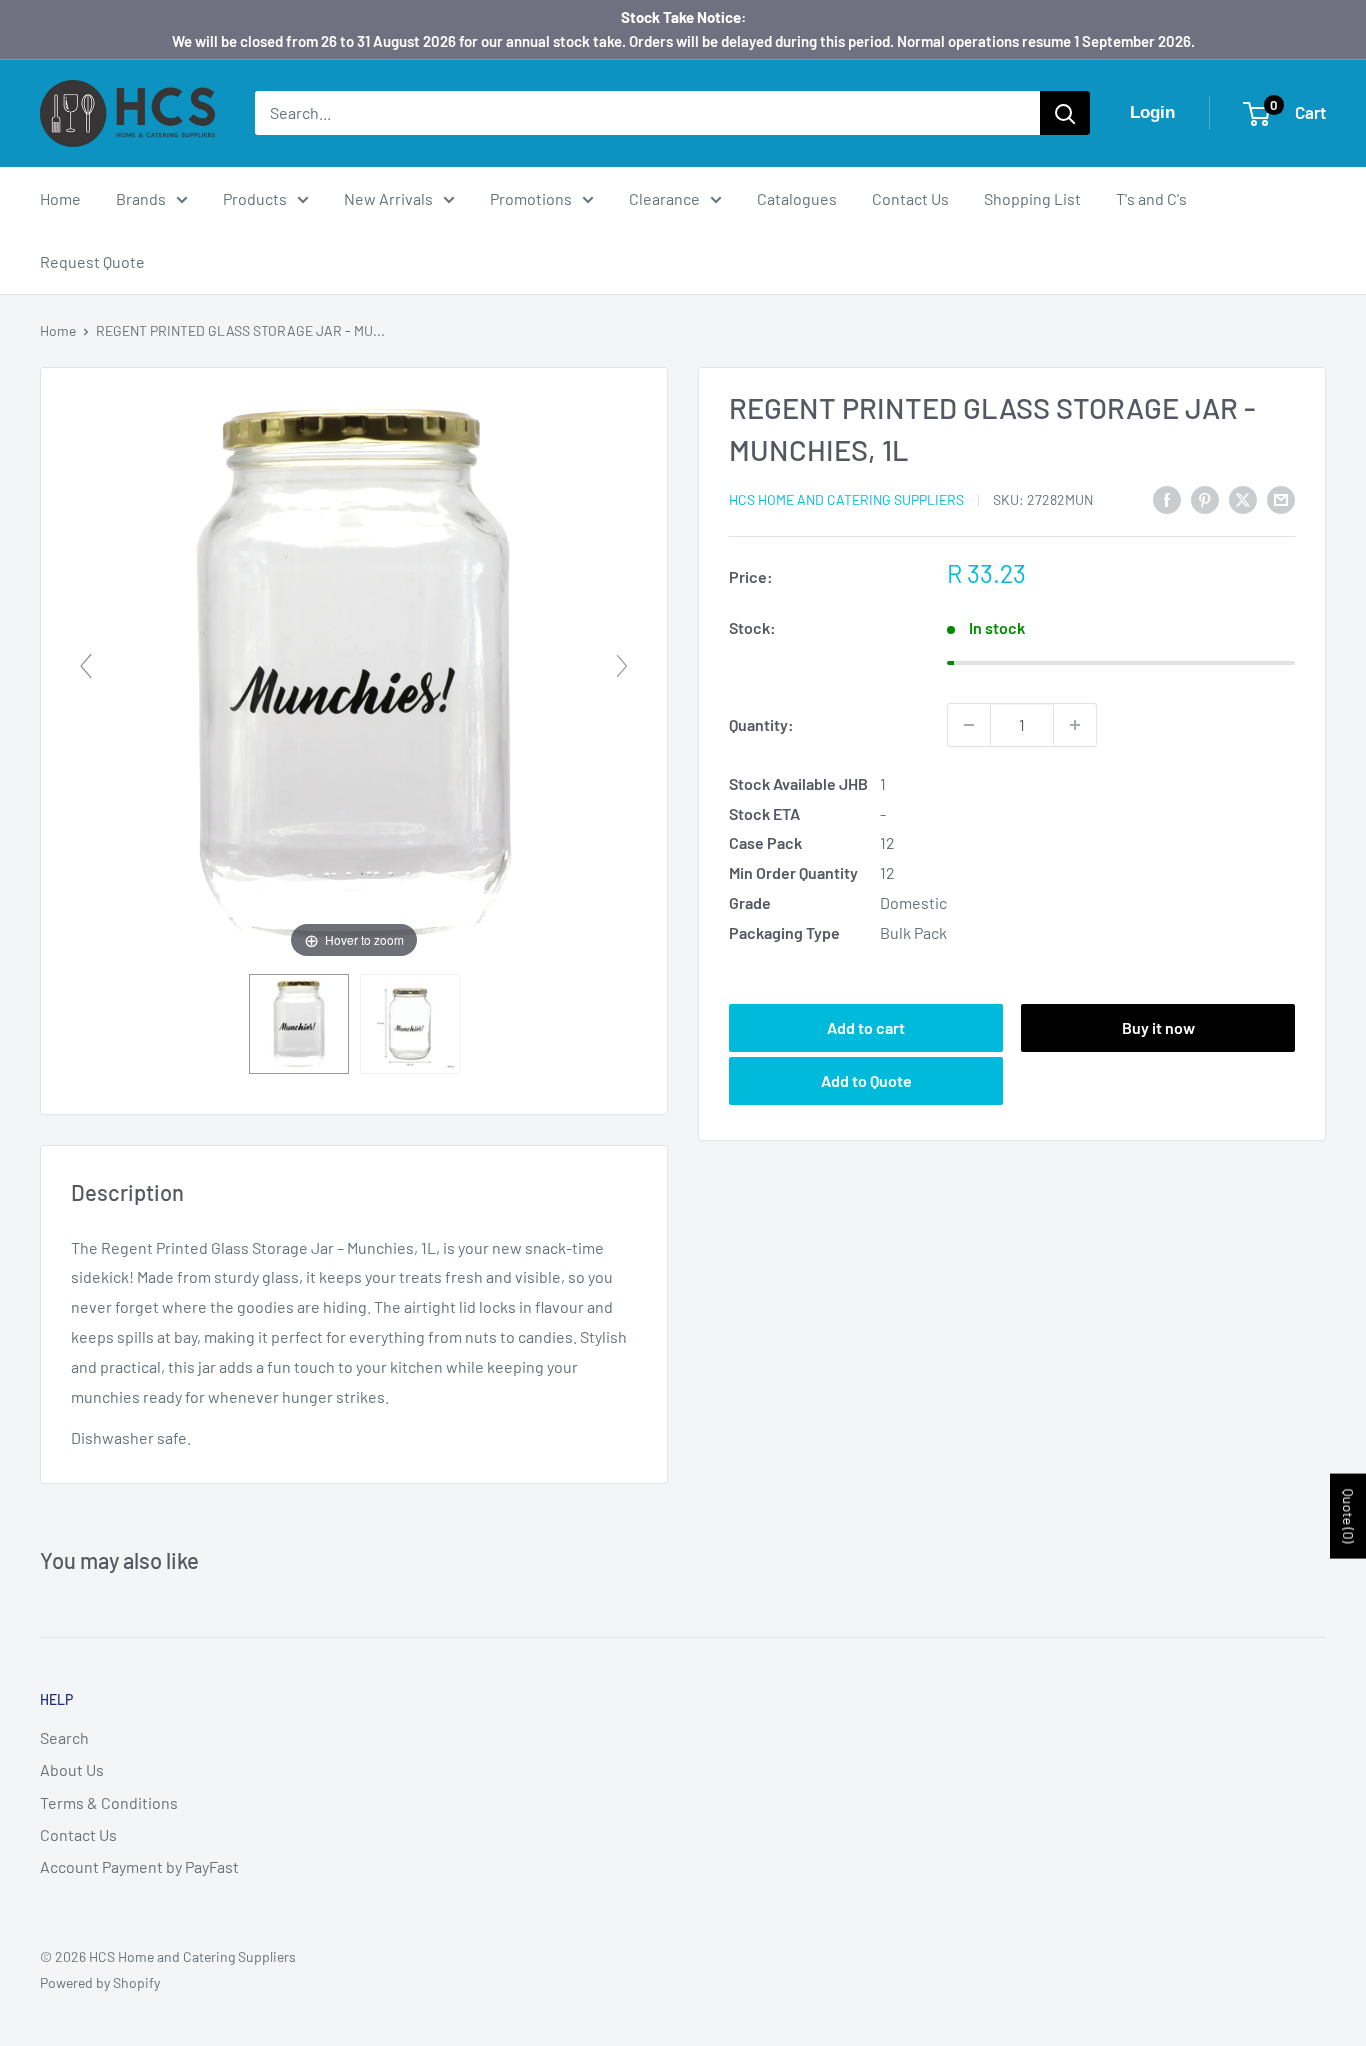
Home (60, 198)
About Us (72, 1769)
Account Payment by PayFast (139, 1866)
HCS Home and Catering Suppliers (846, 499)
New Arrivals (388, 198)
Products (255, 198)
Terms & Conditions (109, 1802)
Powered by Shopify (100, 1982)
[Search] (1065, 113)
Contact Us (910, 198)
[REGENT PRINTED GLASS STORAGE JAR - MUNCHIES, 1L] (299, 1024)
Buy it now (1158, 1027)
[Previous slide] (86, 666)
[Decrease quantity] (969, 725)
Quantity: (761, 724)
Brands (141, 198)
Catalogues (797, 198)
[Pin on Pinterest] (1205, 498)
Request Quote (92, 261)
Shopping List (1032, 198)
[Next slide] (622, 666)
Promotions (531, 198)
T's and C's (1151, 198)
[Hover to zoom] (354, 674)
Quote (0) (1348, 1516)
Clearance (664, 198)
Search (64, 1737)
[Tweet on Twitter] (1243, 498)
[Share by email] (1281, 498)
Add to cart (866, 1027)
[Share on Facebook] (1167, 498)
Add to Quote (866, 1080)
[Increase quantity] (1075, 725)
